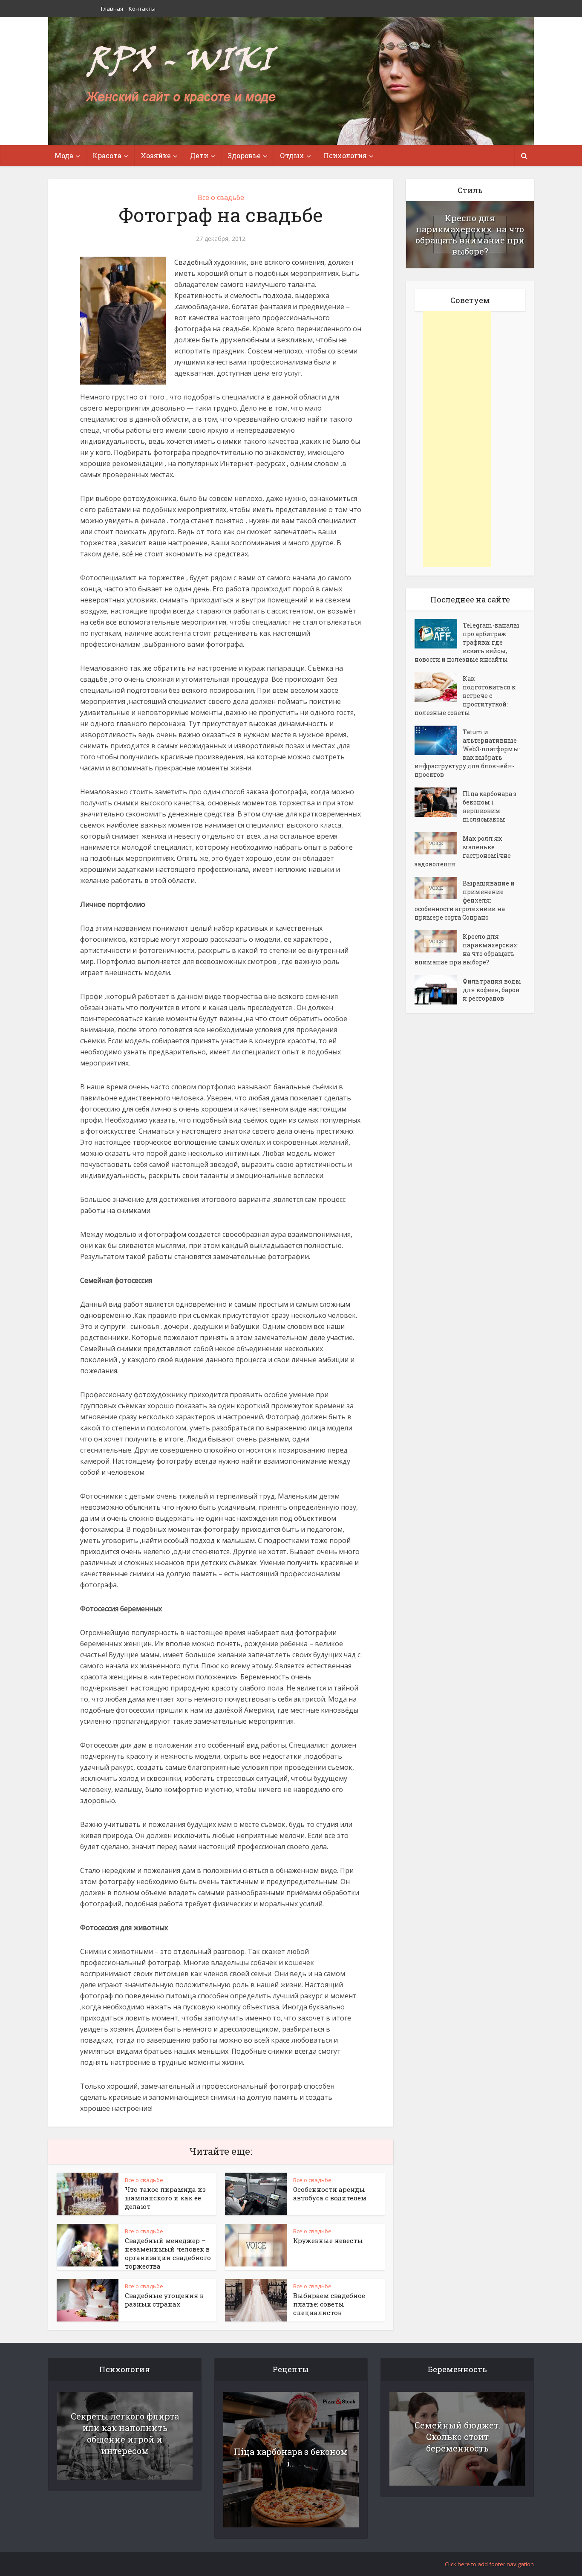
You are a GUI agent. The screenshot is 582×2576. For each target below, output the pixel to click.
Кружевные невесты (328, 2240)
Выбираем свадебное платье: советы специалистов (329, 2304)
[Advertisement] (457, 439)
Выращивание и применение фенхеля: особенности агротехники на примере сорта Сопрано (465, 900)
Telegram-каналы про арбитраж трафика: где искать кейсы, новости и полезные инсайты (467, 642)
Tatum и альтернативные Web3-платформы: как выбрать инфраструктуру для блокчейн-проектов (467, 753)
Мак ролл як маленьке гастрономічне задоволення (463, 851)
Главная (112, 9)
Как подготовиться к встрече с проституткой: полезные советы (465, 696)
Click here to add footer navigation (489, 2564)
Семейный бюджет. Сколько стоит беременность (457, 2437)
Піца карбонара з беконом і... (291, 2457)
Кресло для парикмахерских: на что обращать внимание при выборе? (470, 234)
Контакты (142, 9)
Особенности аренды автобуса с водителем (330, 2194)
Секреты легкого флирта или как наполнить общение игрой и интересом (125, 2433)
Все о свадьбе (221, 197)
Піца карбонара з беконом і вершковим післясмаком (490, 806)
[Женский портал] (182, 75)
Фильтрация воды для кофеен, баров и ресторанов (492, 990)
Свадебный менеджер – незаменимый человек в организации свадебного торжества (168, 2253)
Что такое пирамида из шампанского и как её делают (165, 2198)
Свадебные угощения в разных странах (164, 2300)
